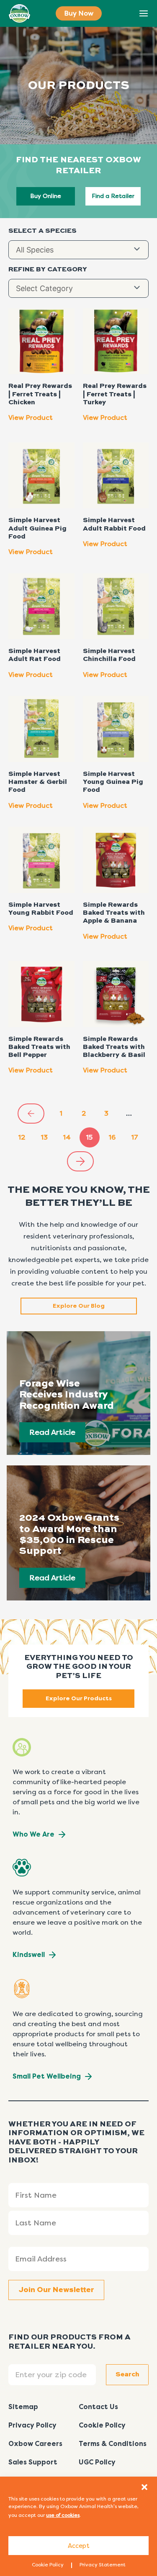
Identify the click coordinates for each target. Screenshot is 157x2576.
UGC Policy (97, 2462)
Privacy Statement (103, 2565)
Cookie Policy (48, 2565)
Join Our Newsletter (56, 2290)
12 (22, 1137)
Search (125, 14)
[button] (144, 2487)
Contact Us (98, 2407)
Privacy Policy (32, 2425)
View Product (31, 418)
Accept (79, 2546)
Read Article (52, 1432)
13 (44, 1137)
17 (135, 1137)
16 (112, 1137)
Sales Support (33, 2462)
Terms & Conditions (113, 2444)
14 (67, 1137)
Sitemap (23, 2407)
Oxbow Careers (35, 2444)
